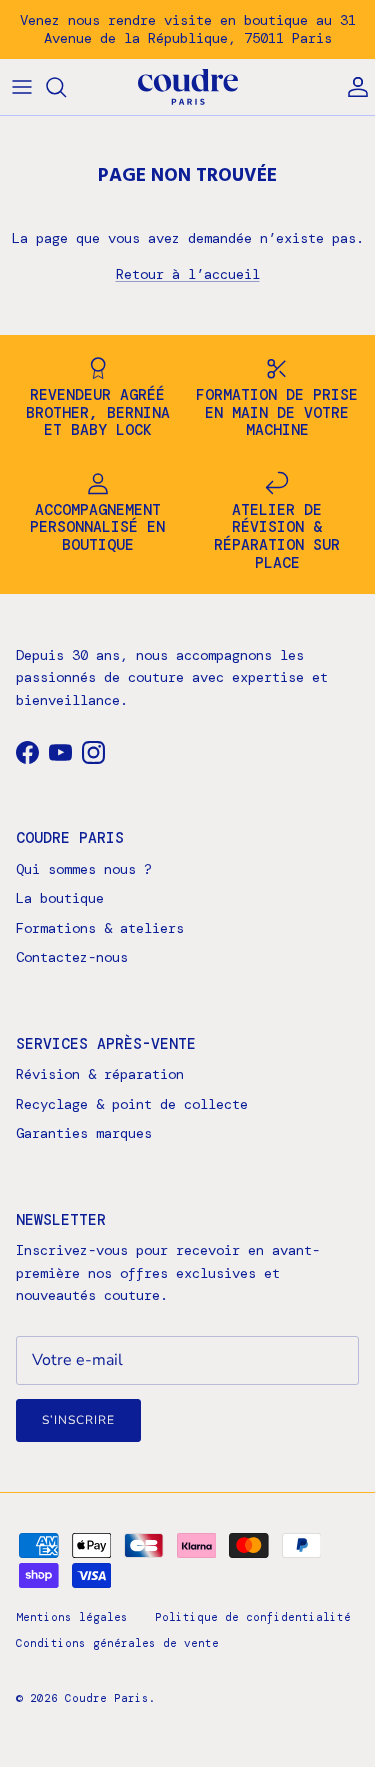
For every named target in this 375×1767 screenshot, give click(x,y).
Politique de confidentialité (253, 1617)
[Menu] (22, 87)
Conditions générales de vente (117, 1643)
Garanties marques (84, 1133)
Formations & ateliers (100, 928)
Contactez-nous (72, 957)
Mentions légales (72, 1617)
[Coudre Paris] (188, 87)
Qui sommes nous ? (84, 869)
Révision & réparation (100, 1074)
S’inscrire (78, 1420)
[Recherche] (66, 87)
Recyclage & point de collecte (132, 1104)
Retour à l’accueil (188, 274)
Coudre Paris (107, 1698)
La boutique (60, 898)
